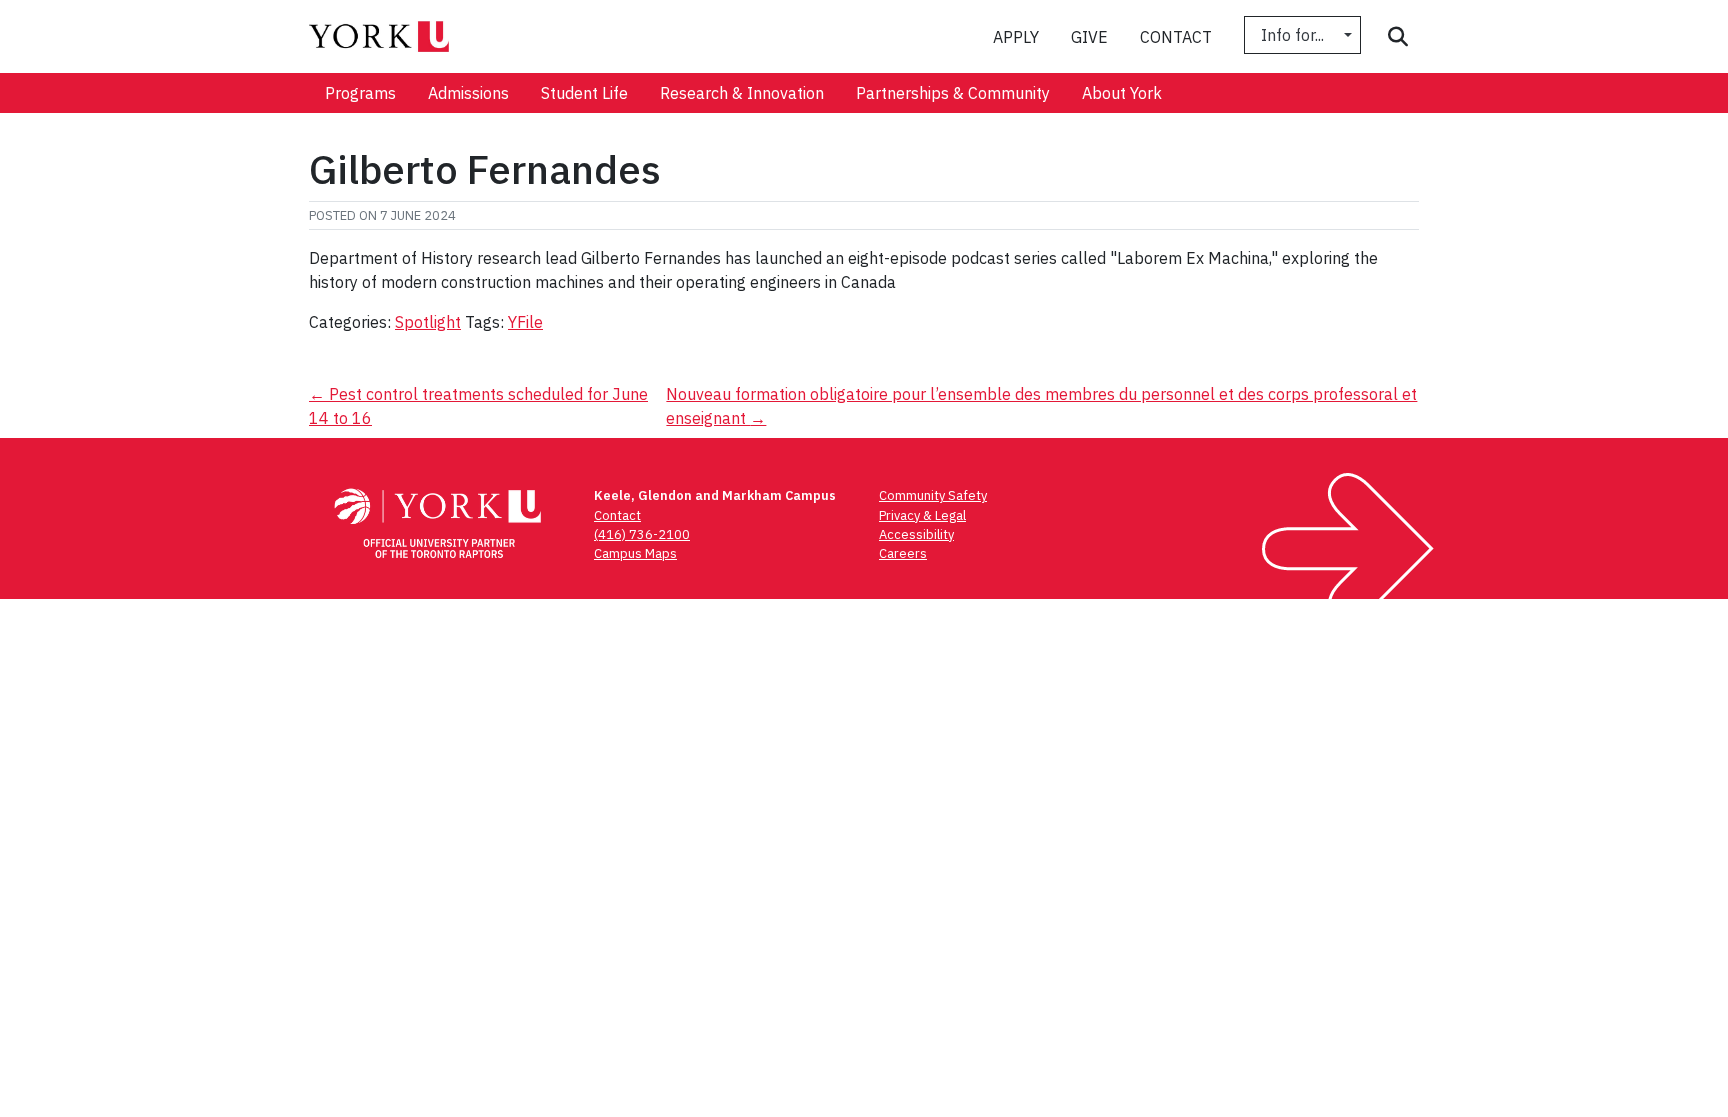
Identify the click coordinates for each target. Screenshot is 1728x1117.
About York (1122, 93)
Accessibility (916, 534)
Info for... (1294, 35)
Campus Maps (635, 553)
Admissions (468, 93)
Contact (1176, 37)
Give (1089, 37)
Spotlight (428, 322)
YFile (525, 322)
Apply (1016, 37)
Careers (903, 553)
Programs (360, 93)
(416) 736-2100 (642, 534)
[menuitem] (360, 93)
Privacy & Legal (922, 515)
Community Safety (933, 495)
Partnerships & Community (953, 93)
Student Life (584, 93)
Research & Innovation (742, 93)
